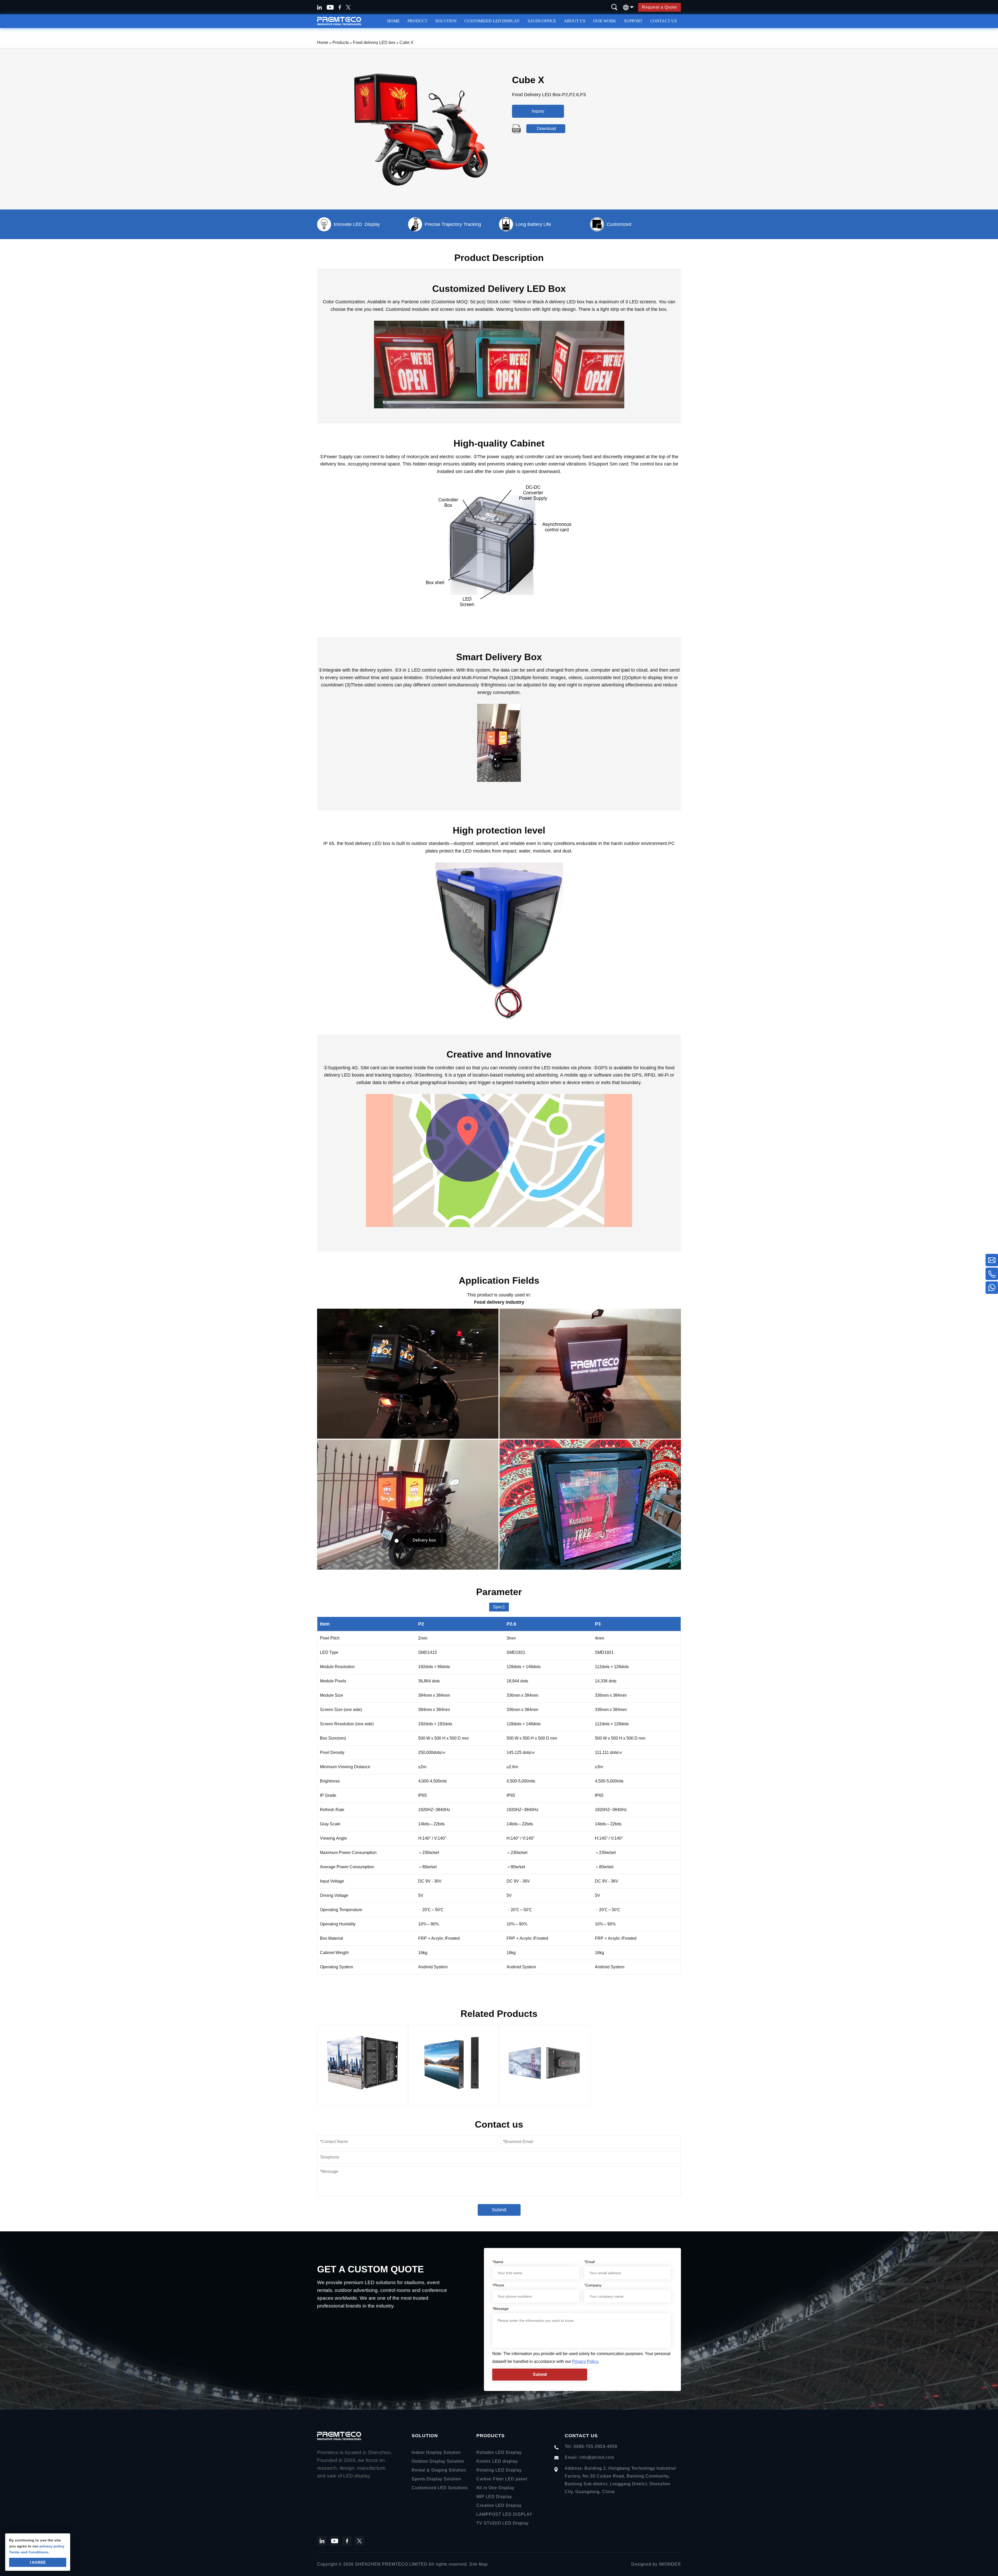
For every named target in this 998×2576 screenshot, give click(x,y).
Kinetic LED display (497, 2461)
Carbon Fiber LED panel (502, 2479)
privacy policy (52, 2546)
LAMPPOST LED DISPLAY (504, 2514)
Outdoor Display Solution (438, 2461)
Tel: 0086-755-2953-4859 (591, 2446)
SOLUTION (446, 21)
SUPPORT (633, 21)
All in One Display (495, 2488)
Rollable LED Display (499, 2452)
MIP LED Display (494, 2497)
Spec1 (499, 1607)
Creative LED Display (499, 2505)
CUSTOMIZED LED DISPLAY (492, 21)
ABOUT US (575, 21)
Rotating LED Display (499, 2470)
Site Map (479, 2564)
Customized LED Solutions (440, 2488)
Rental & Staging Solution (439, 2470)
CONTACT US (664, 21)
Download (546, 129)
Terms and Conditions (29, 2552)
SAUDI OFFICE (542, 21)
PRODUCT (418, 21)
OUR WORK (605, 21)
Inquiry (538, 111)
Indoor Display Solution (436, 2452)
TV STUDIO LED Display (503, 2523)
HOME (393, 21)
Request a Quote (659, 7)
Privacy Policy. (586, 2361)
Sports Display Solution (436, 2479)
